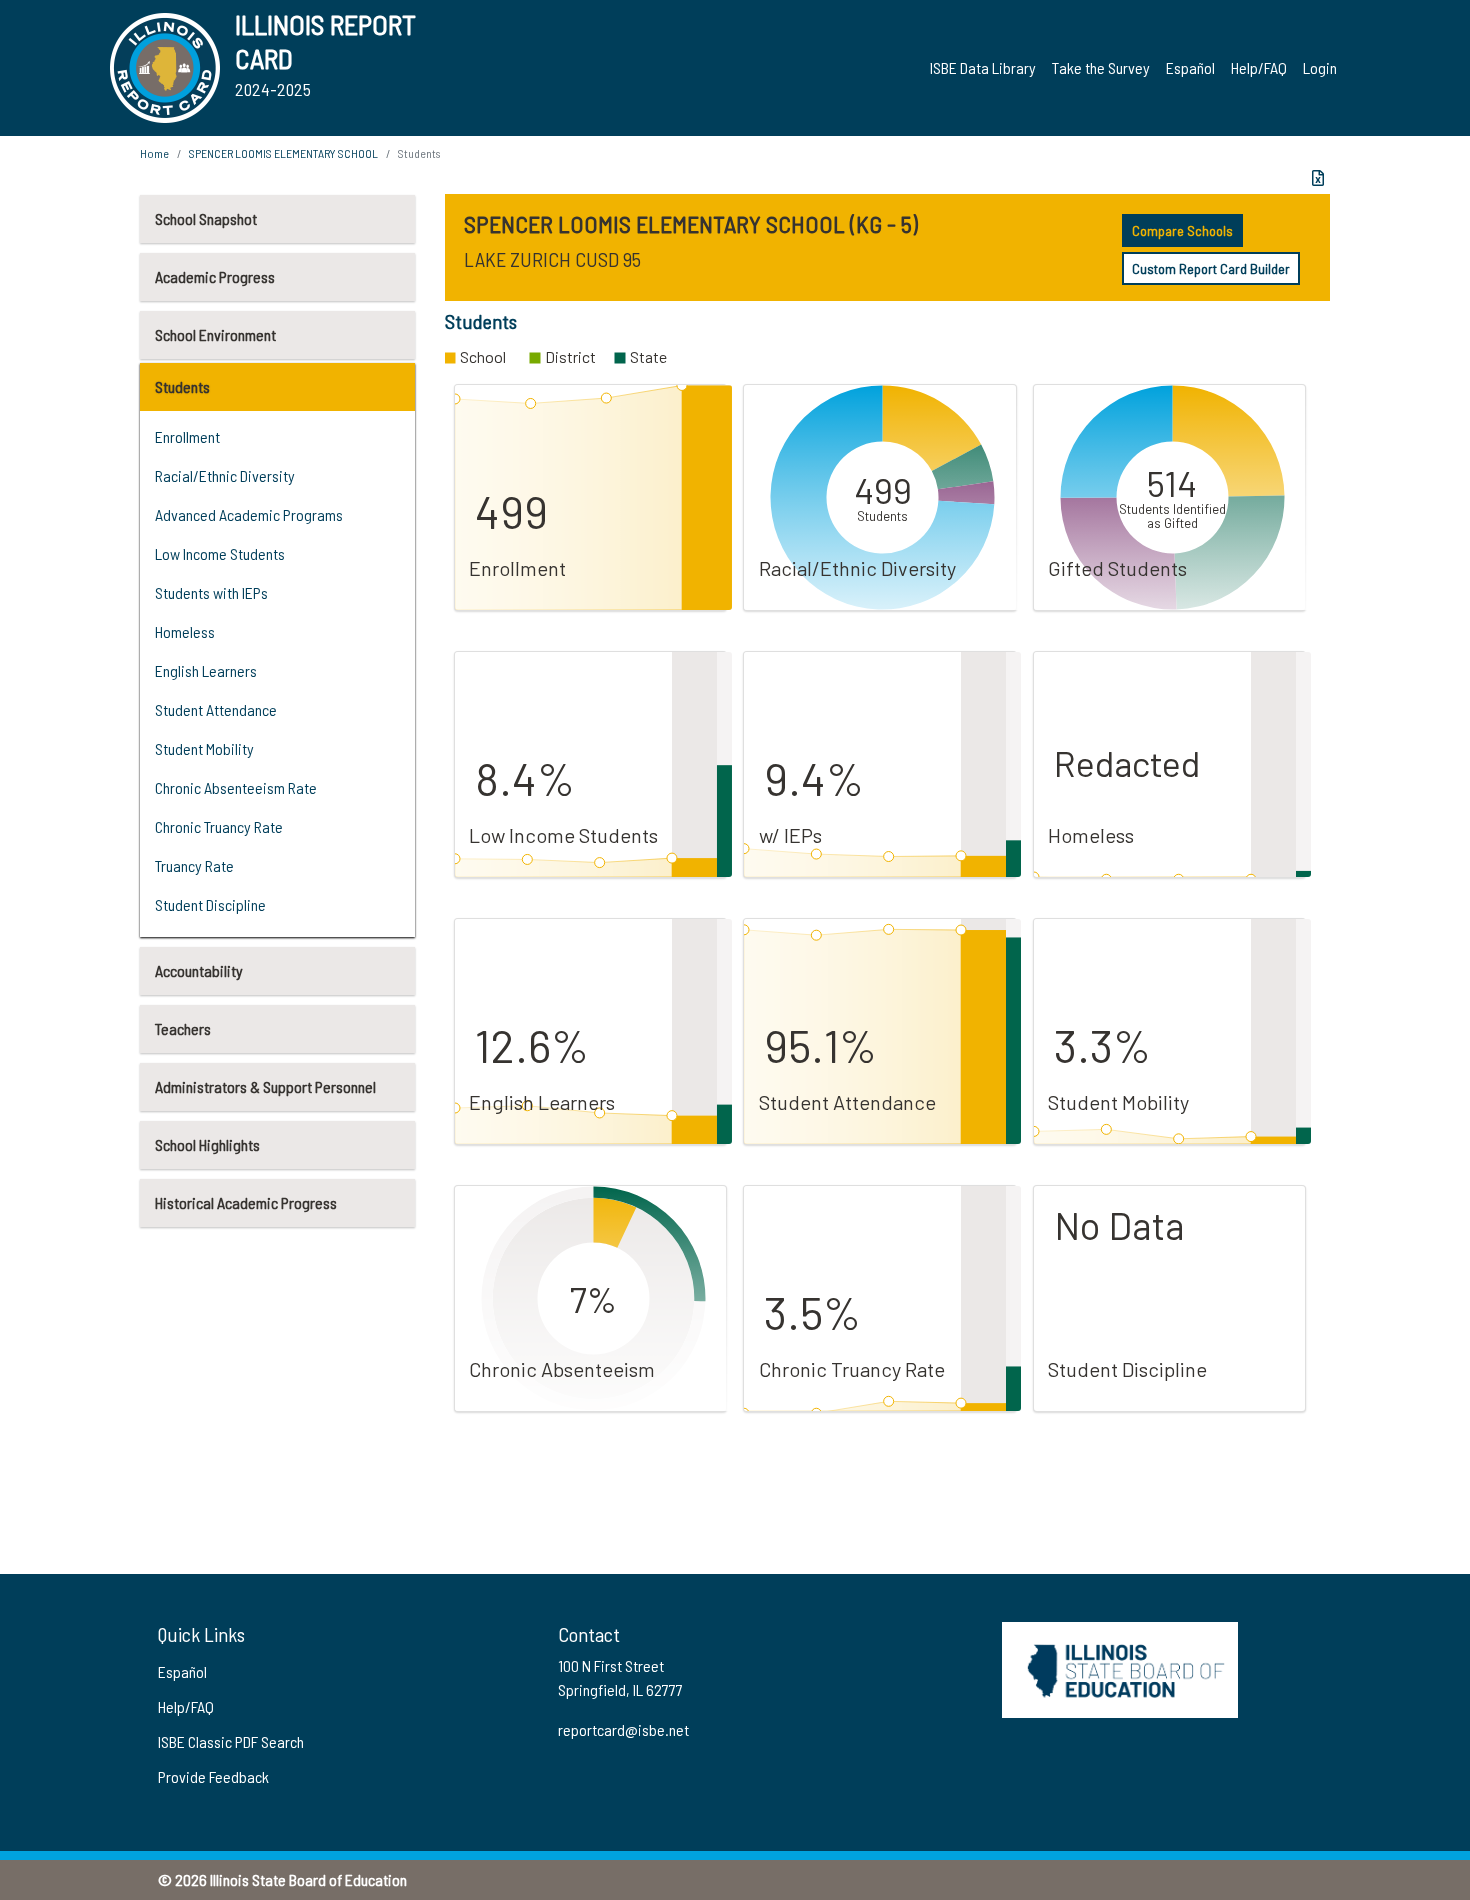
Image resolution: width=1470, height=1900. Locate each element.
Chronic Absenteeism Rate (236, 787)
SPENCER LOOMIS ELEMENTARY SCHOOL (283, 153)
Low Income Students (220, 553)
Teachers (183, 1028)
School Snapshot (206, 218)
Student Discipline (210, 904)
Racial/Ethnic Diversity (225, 475)
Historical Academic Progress (246, 1202)
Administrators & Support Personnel (265, 1086)
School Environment (215, 334)
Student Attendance (216, 709)
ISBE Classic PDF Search (231, 1741)
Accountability (199, 970)
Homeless (185, 631)
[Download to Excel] (1318, 178)
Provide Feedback (213, 1776)
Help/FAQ (1259, 67)
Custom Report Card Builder (1211, 268)
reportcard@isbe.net (623, 1729)
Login (1320, 67)
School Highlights (207, 1144)
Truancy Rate (194, 865)
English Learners (206, 670)
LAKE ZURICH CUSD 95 (552, 259)
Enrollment (187, 436)
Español (1190, 67)
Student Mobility (204, 748)
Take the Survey (1101, 67)
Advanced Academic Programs (249, 514)
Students (182, 386)
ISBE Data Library (983, 67)
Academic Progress (215, 276)
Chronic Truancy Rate (219, 826)
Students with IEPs (211, 592)
